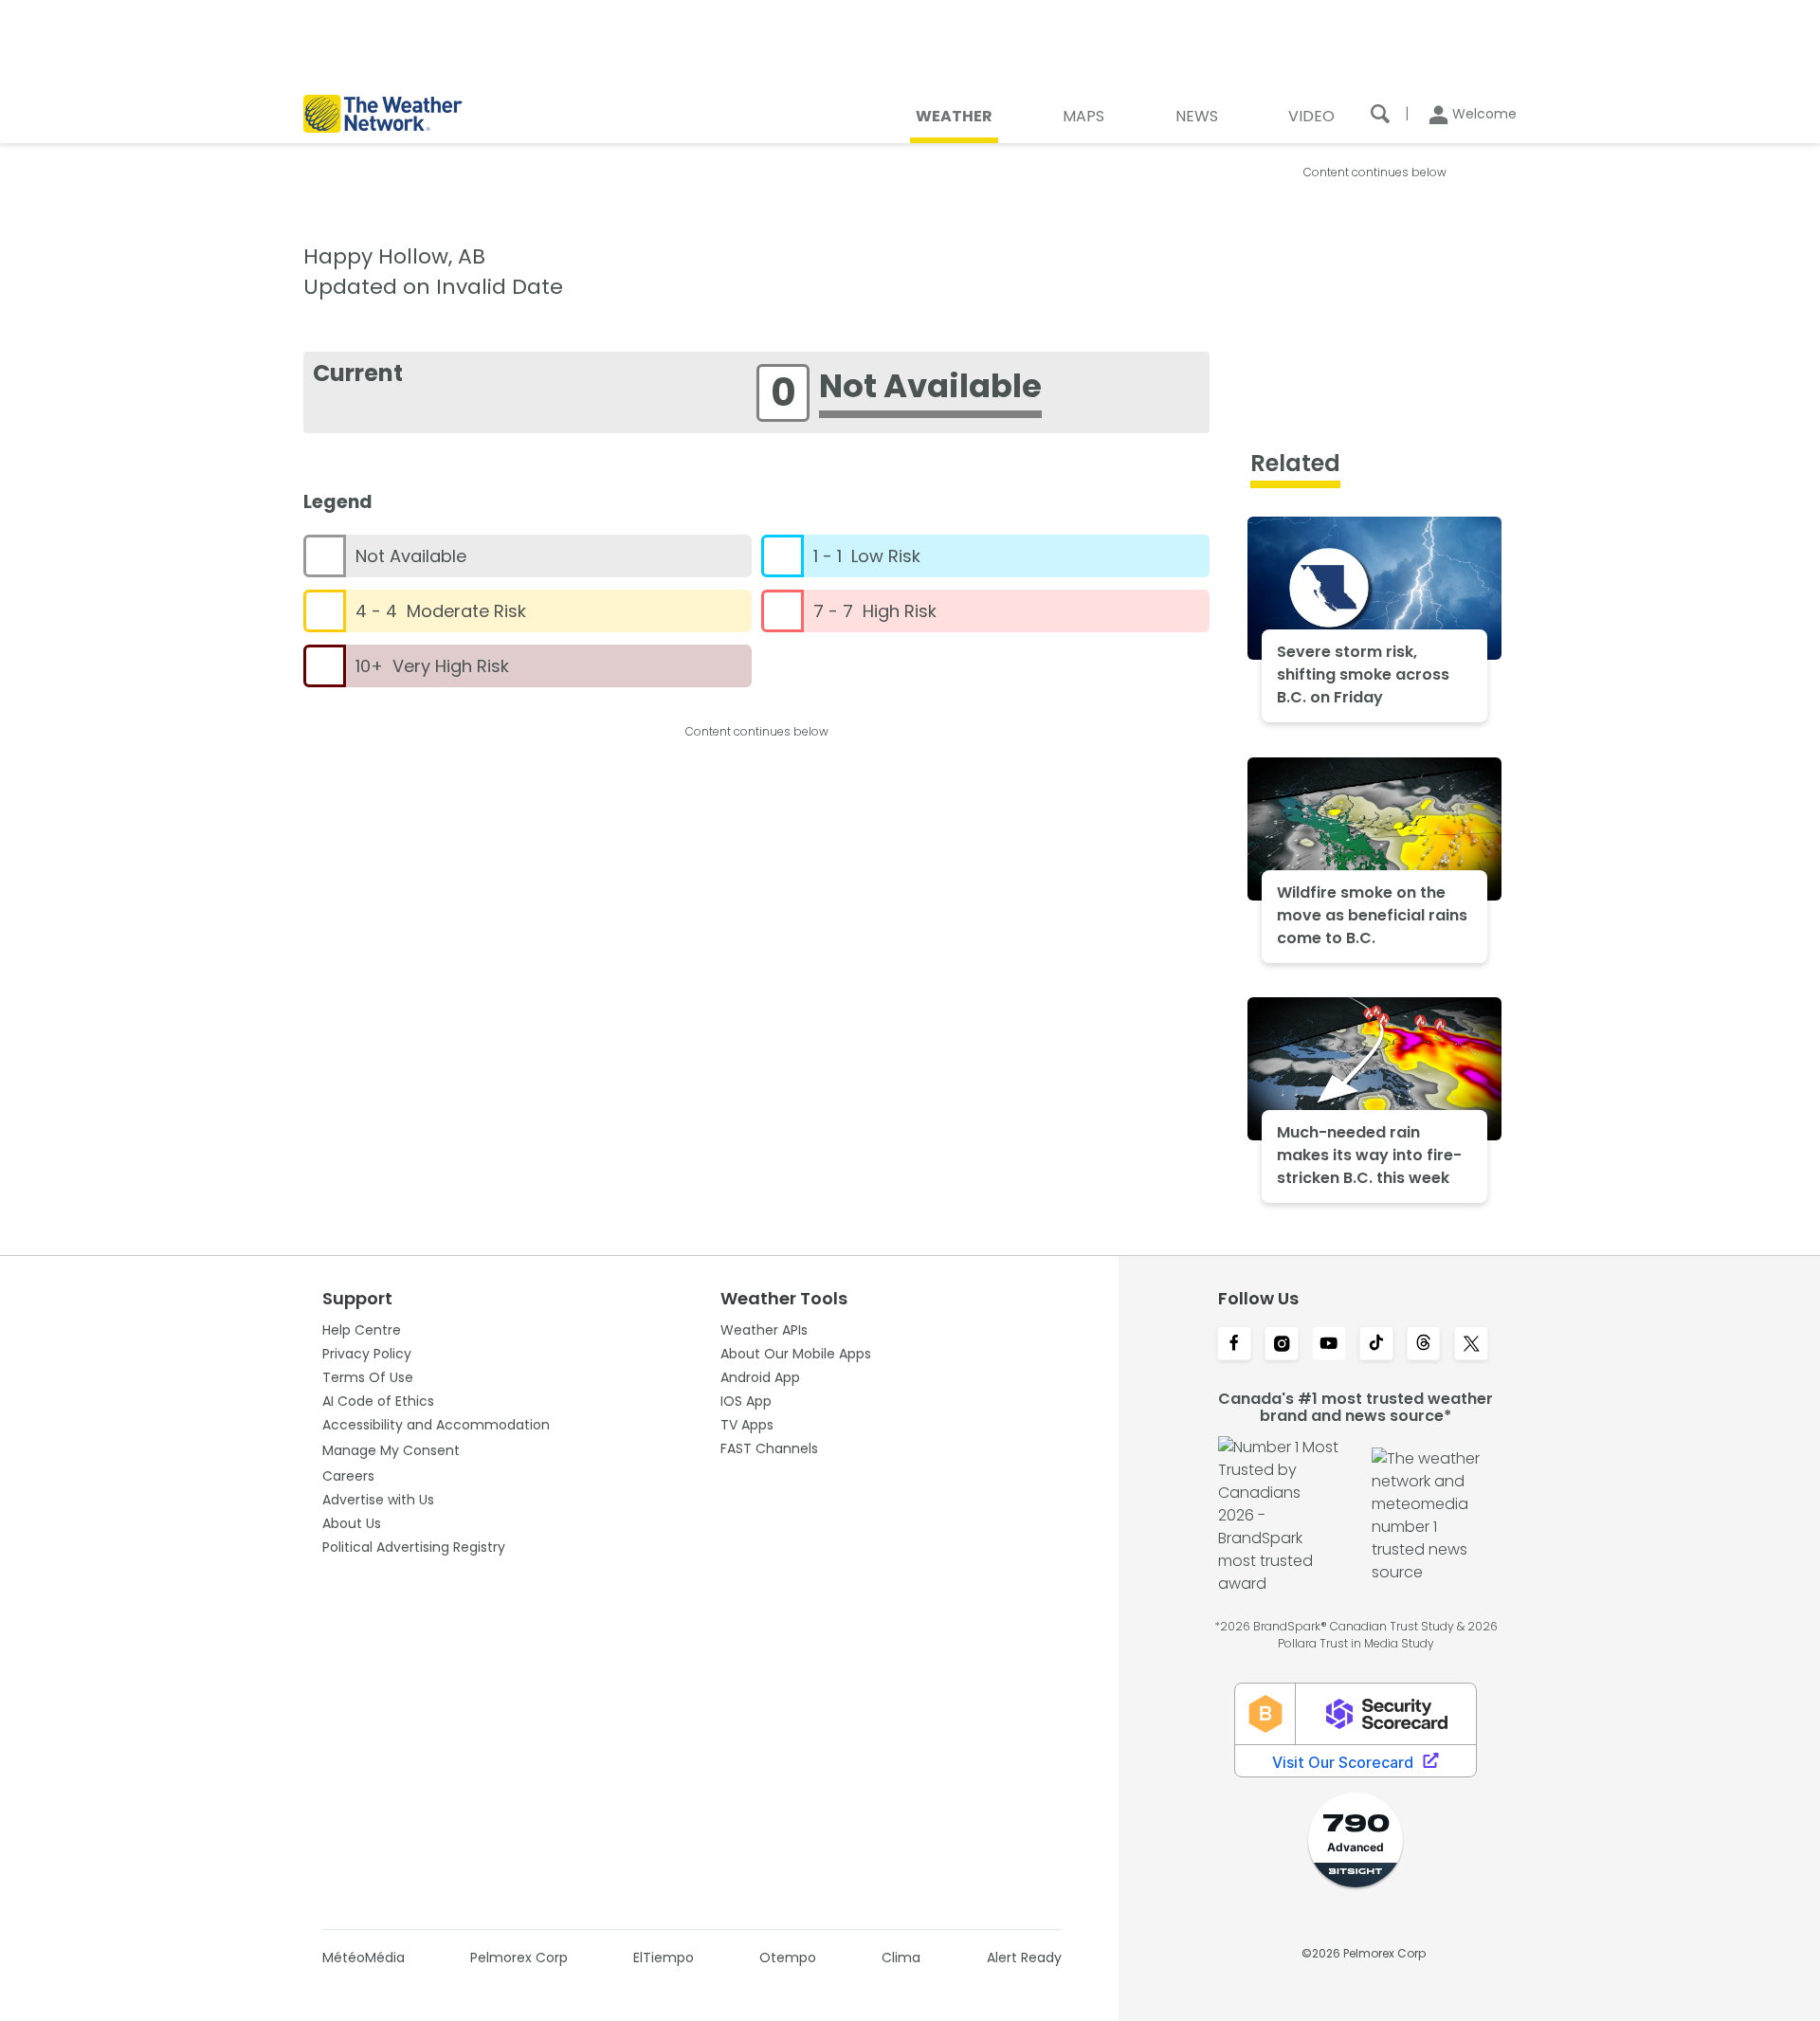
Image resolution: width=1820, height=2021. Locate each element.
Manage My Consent (391, 1450)
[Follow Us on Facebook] (1234, 1345)
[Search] (1380, 114)
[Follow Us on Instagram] (1282, 1345)
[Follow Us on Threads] (1424, 1345)
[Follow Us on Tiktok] (1376, 1345)
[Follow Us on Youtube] (1329, 1345)
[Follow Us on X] (1471, 1345)
